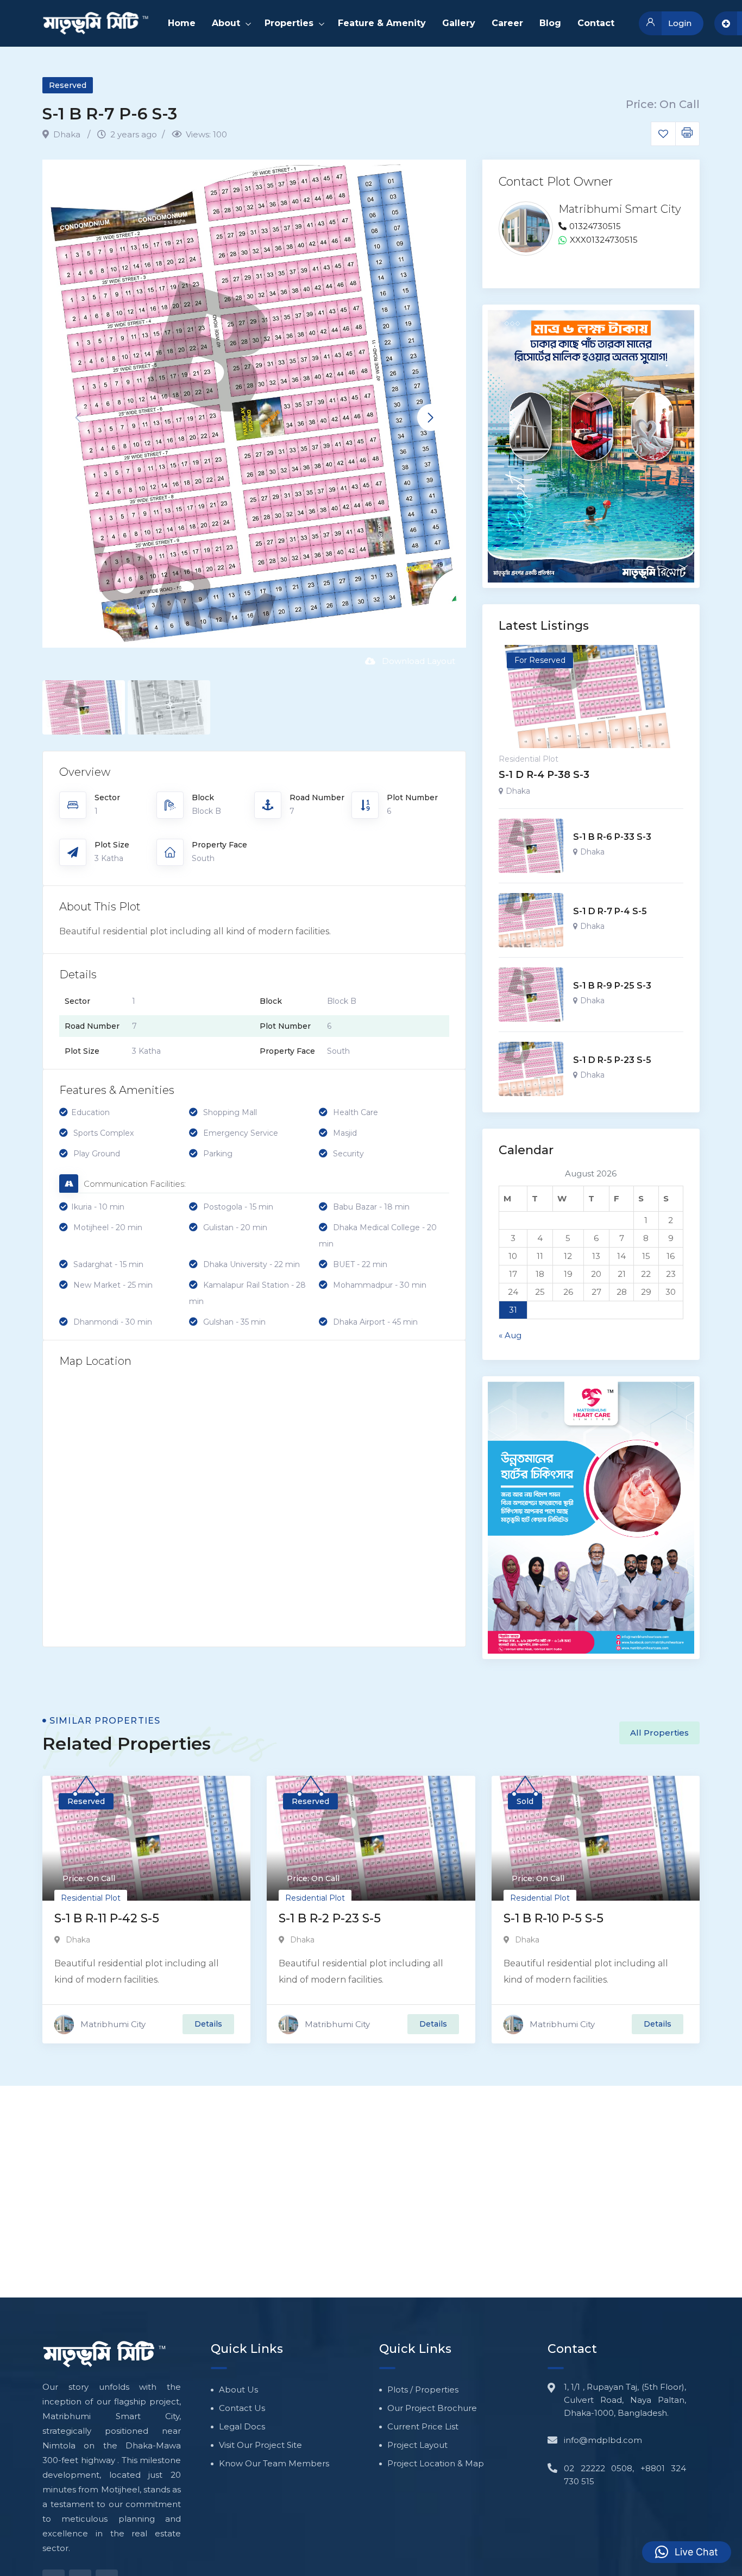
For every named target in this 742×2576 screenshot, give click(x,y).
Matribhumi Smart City (620, 209)
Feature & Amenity (382, 23)
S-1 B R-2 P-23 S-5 (330, 1918)
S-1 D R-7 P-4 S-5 (610, 911)
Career (507, 23)
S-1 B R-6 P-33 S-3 (612, 837)
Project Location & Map (436, 2463)
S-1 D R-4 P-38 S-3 (544, 775)
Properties (289, 23)
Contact (596, 23)
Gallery (459, 23)
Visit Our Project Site (260, 2445)
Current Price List (423, 2426)
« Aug (510, 1335)
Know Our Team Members (274, 2463)
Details (208, 2024)
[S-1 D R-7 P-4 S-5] (531, 920)
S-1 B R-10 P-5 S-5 (554, 1918)
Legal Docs (242, 2426)
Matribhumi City (113, 2024)
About (226, 23)
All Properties (659, 1733)
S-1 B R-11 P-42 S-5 (107, 1918)
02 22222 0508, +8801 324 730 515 (625, 2475)
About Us (238, 2390)
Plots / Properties (423, 2390)
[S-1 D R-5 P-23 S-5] (531, 1069)
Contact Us (242, 2408)
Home (182, 23)
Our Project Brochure (432, 2408)
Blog (550, 23)
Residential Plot (529, 759)
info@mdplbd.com (603, 2440)
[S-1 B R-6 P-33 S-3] (531, 846)
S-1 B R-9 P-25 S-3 (612, 986)
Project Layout (417, 2445)
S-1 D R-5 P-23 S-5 (612, 1060)
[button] (431, 417)
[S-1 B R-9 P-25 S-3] (531, 995)
